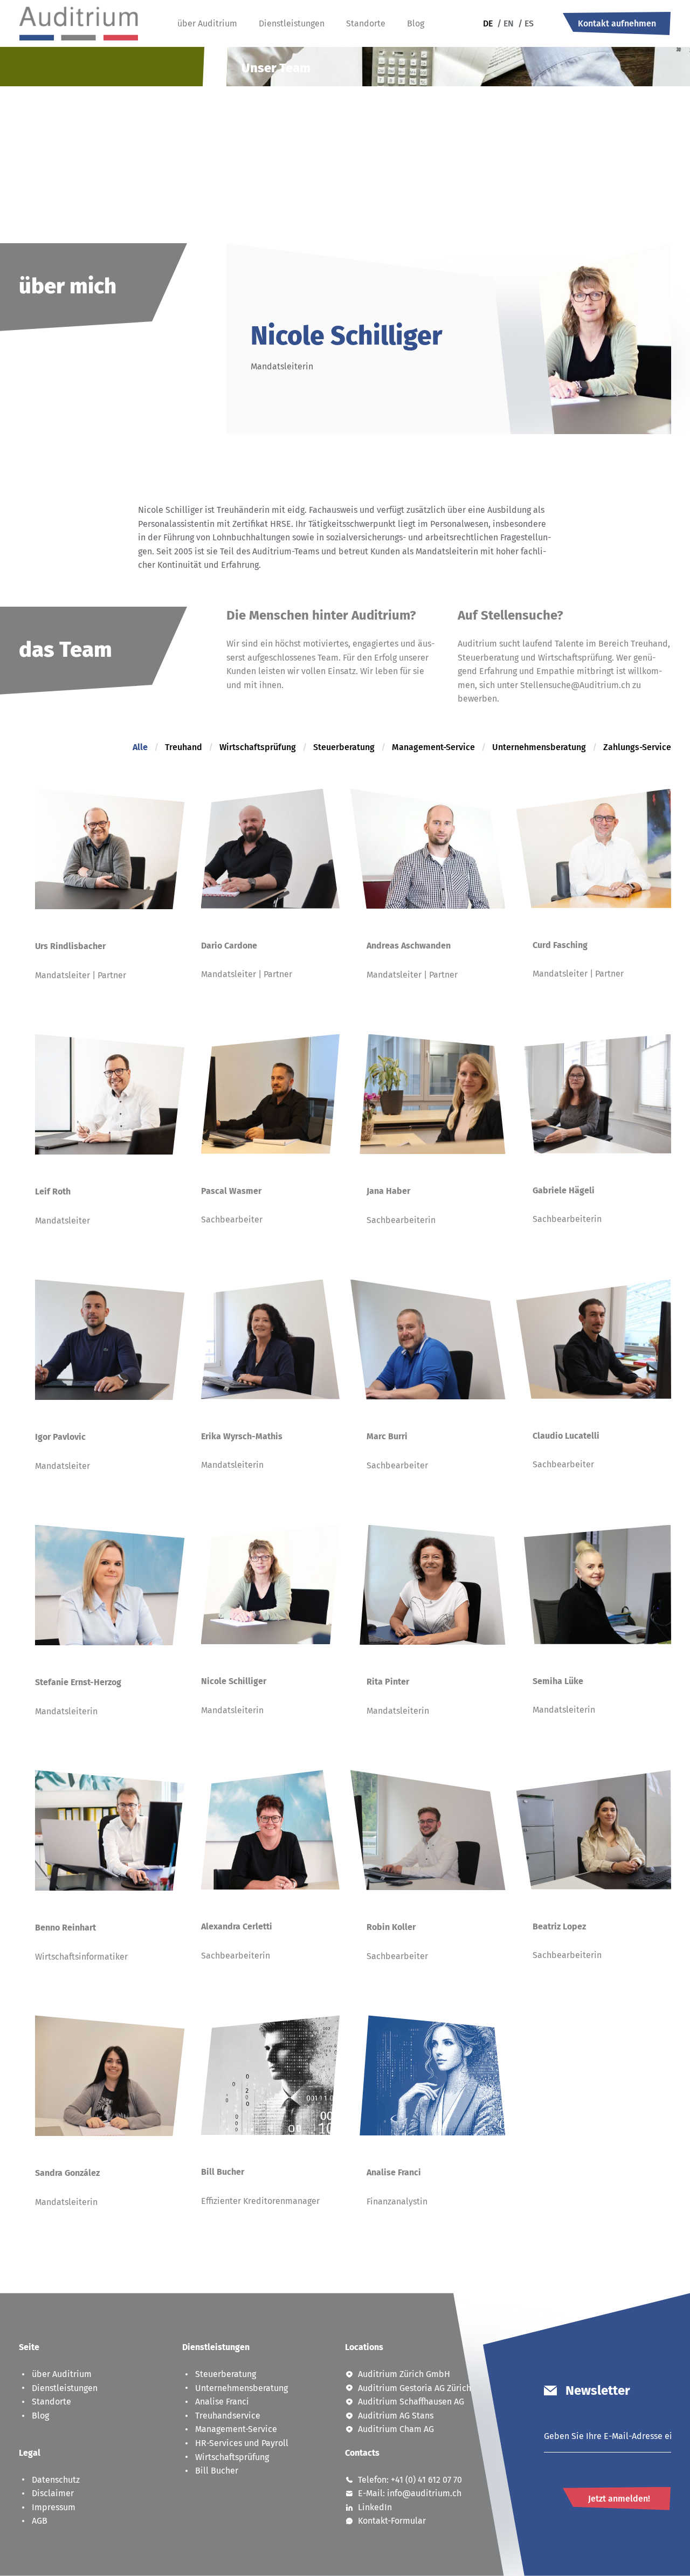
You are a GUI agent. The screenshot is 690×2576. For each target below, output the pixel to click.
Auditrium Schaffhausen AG (411, 2402)
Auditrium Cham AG (396, 2429)
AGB (40, 2521)
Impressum (54, 2507)
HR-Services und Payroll (242, 2443)
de (488, 23)
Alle (140, 747)
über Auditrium (207, 23)
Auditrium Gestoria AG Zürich (415, 2388)
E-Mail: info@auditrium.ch (410, 2493)
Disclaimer (53, 2493)
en (505, 23)
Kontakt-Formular (392, 2521)
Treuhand (184, 747)
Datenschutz (56, 2480)
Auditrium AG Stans (396, 2416)
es (526, 23)
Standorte (366, 23)
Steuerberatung (344, 747)
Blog (416, 23)
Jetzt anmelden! (619, 2499)
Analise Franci (222, 2402)
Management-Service (433, 747)
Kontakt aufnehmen (617, 23)
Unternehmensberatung (539, 747)
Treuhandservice (228, 2416)
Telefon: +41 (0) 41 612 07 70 (410, 2480)
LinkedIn (375, 2507)
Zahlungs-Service (637, 747)
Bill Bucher (217, 2471)
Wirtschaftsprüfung (258, 747)
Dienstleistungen (292, 23)
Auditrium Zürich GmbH (404, 2374)
